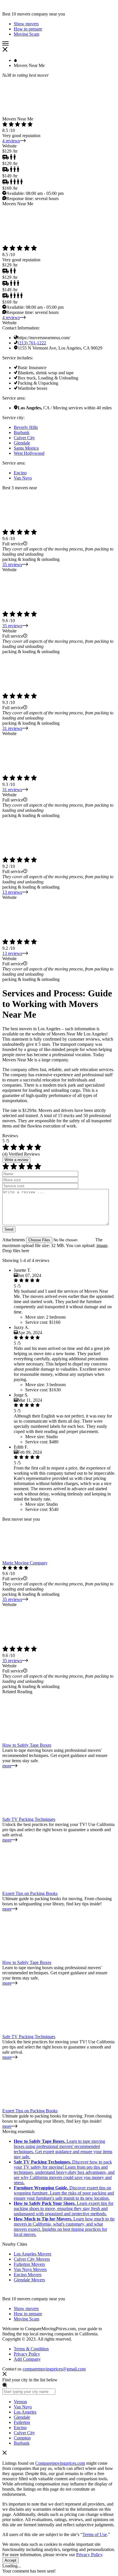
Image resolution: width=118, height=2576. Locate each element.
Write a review (16, 1160)
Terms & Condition (31, 2349)
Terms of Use (95, 2534)
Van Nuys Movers (30, 2269)
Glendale (22, 443)
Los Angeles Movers (33, 2254)
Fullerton (22, 2422)
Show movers (26, 2309)
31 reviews (12, 728)
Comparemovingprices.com (60, 2463)
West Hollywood (29, 453)
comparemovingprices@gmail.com (54, 2369)
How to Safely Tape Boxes (27, 1745)
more (7, 1766)
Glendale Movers (29, 2280)
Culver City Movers (32, 2259)
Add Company (27, 2359)
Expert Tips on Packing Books (30, 1893)
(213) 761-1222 (32, 343)
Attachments (14, 1240)
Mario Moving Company (25, 1563)
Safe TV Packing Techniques (29, 1819)
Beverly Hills (26, 427)
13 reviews (12, 892)
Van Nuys (23, 478)
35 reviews (12, 564)
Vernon (20, 2402)
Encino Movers (28, 2275)
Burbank (22, 432)
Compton (22, 2438)
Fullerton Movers (29, 2264)
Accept (10, 2560)
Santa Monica (26, 448)
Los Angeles (25, 2412)
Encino (20, 473)
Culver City (24, 438)
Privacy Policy (27, 2354)
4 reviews (11, 141)
